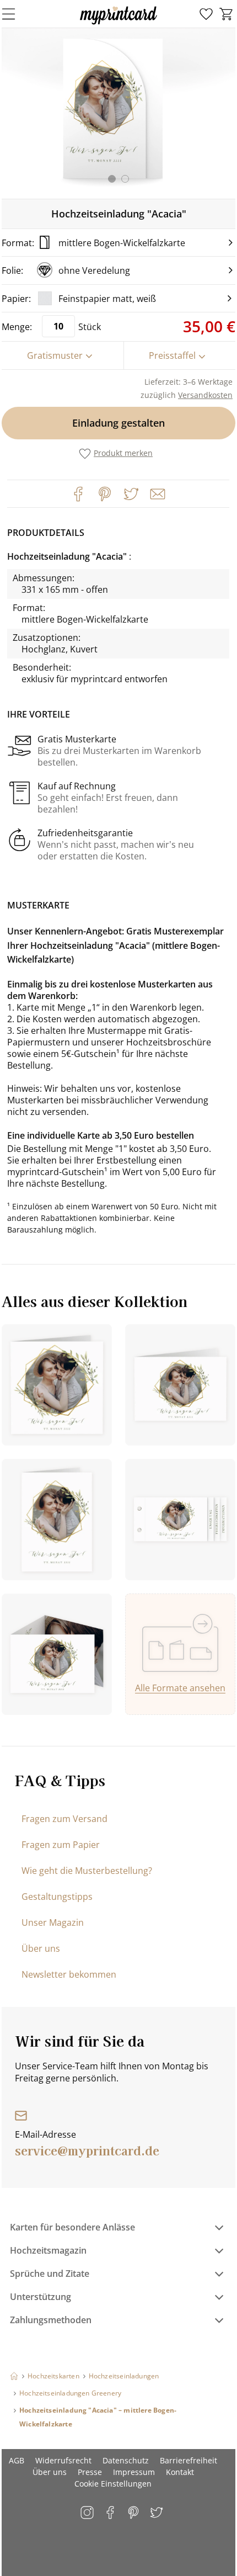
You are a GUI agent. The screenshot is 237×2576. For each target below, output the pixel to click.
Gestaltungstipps (57, 1897)
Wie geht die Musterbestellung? (87, 1871)
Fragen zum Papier (61, 1845)
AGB (17, 2460)
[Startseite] (14, 2376)
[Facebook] (78, 494)
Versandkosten (205, 395)
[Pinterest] (105, 494)
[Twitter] (131, 494)
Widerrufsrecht (63, 2460)
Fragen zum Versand (64, 1819)
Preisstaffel (172, 355)
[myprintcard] (118, 24)
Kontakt (180, 2472)
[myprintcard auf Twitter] (157, 2513)
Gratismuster (55, 355)
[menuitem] (206, 14)
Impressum (134, 2472)
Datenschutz (126, 2460)
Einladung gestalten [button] (118, 423)
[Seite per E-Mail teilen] (157, 493)
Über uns (41, 1948)
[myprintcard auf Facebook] (111, 2513)
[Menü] (15, 14)
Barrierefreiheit (188, 2460)
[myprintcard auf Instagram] (88, 2513)
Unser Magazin (53, 1922)
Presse (90, 2472)
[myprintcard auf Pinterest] (134, 2513)
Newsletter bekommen (69, 1974)
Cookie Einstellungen (113, 2484)
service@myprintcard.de (87, 2150)
